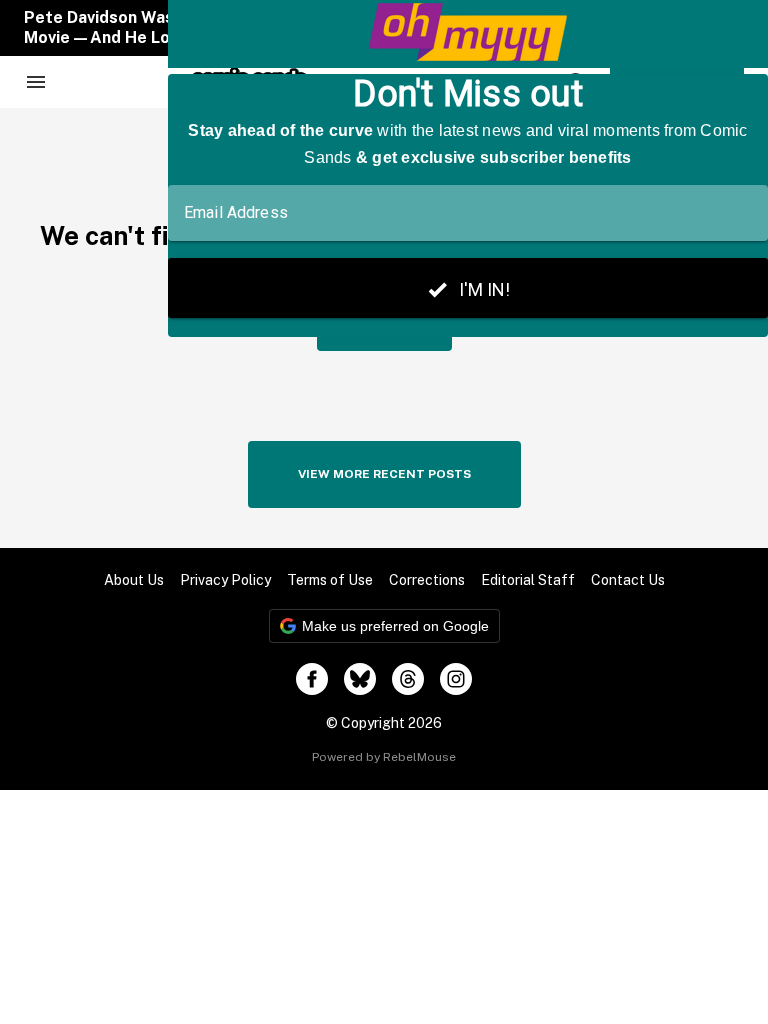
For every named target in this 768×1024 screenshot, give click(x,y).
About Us (134, 580)
